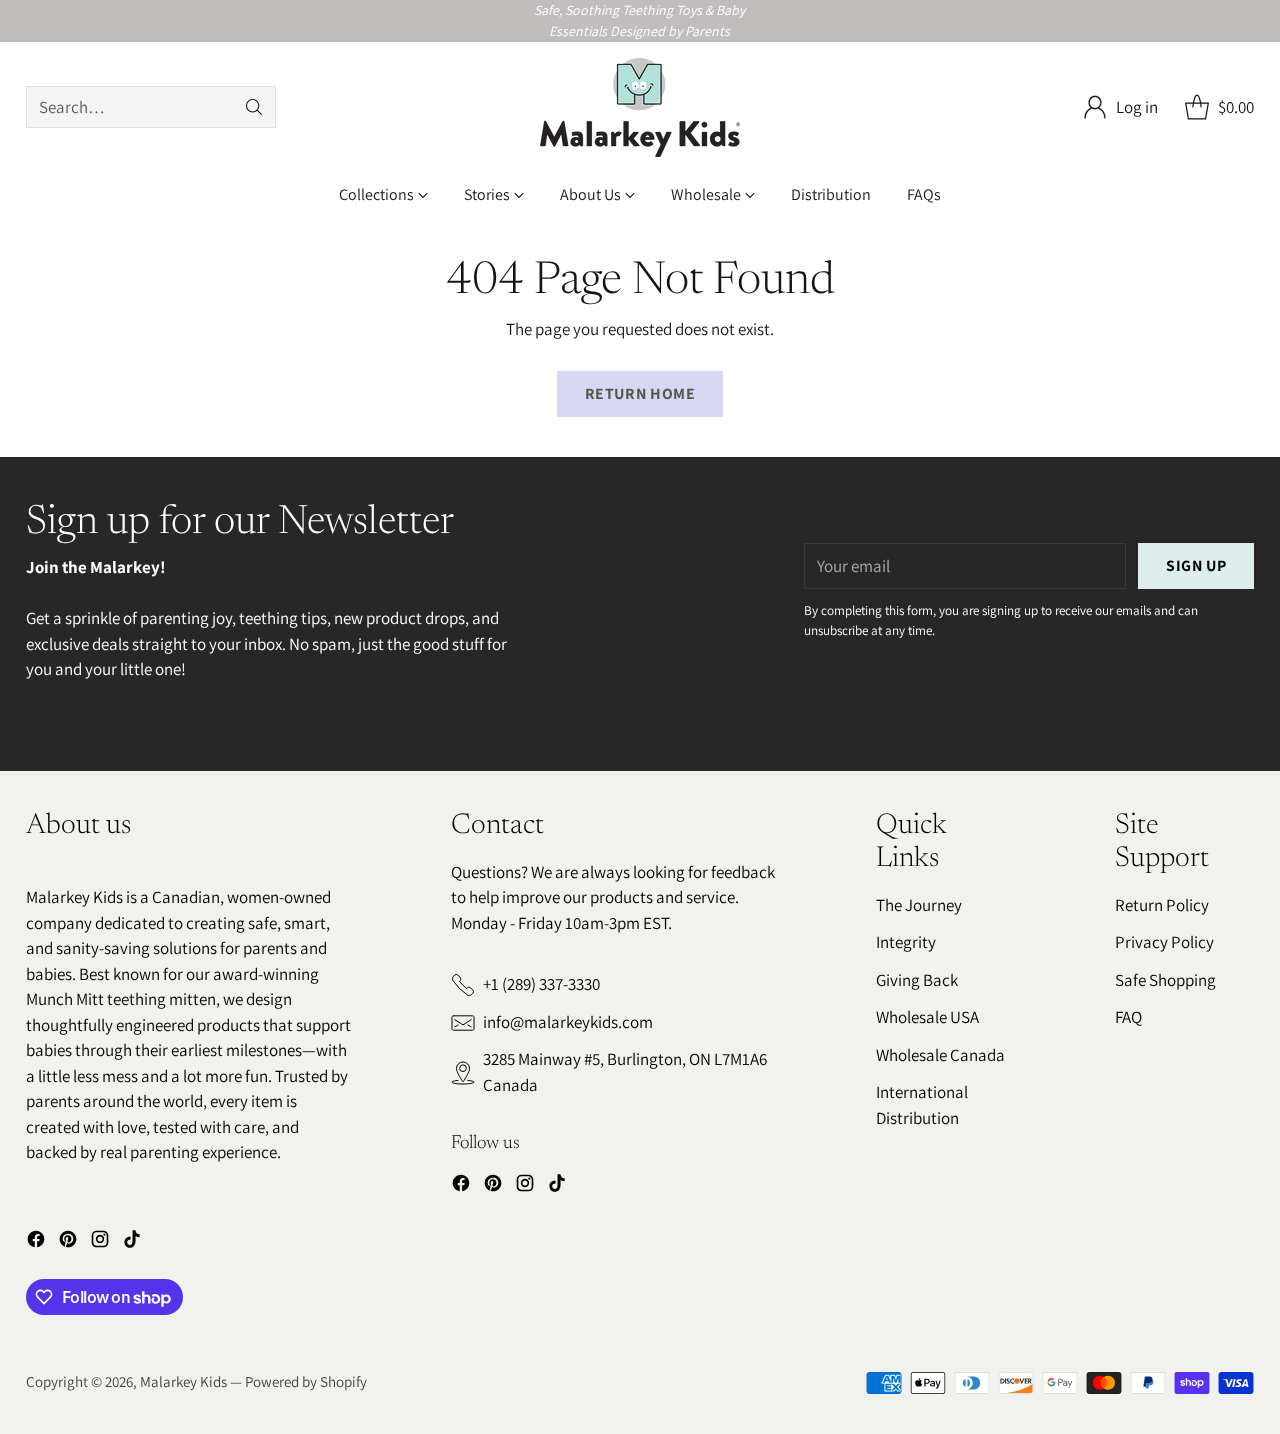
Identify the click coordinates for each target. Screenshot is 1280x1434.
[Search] (254, 107)
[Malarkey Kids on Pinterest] (68, 1243)
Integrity (906, 942)
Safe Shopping (1165, 980)
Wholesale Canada (940, 1055)
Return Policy (1162, 905)
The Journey (919, 905)
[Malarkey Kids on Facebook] (36, 1243)
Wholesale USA (927, 1017)
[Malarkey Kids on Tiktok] (132, 1243)
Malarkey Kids (183, 1381)
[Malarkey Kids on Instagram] (100, 1243)
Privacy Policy (1164, 942)
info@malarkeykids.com (568, 1022)
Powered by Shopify (306, 1381)
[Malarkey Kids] (640, 107)
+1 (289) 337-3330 (541, 984)
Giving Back (917, 980)
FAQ (1128, 1017)
